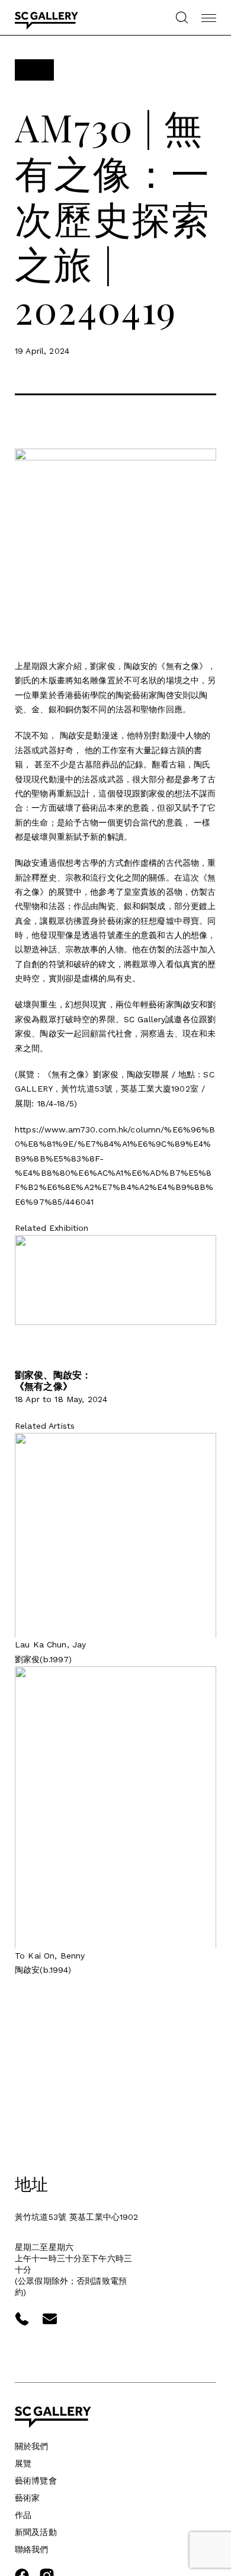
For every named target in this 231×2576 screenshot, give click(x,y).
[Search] (182, 17)
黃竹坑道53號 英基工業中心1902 (77, 2217)
